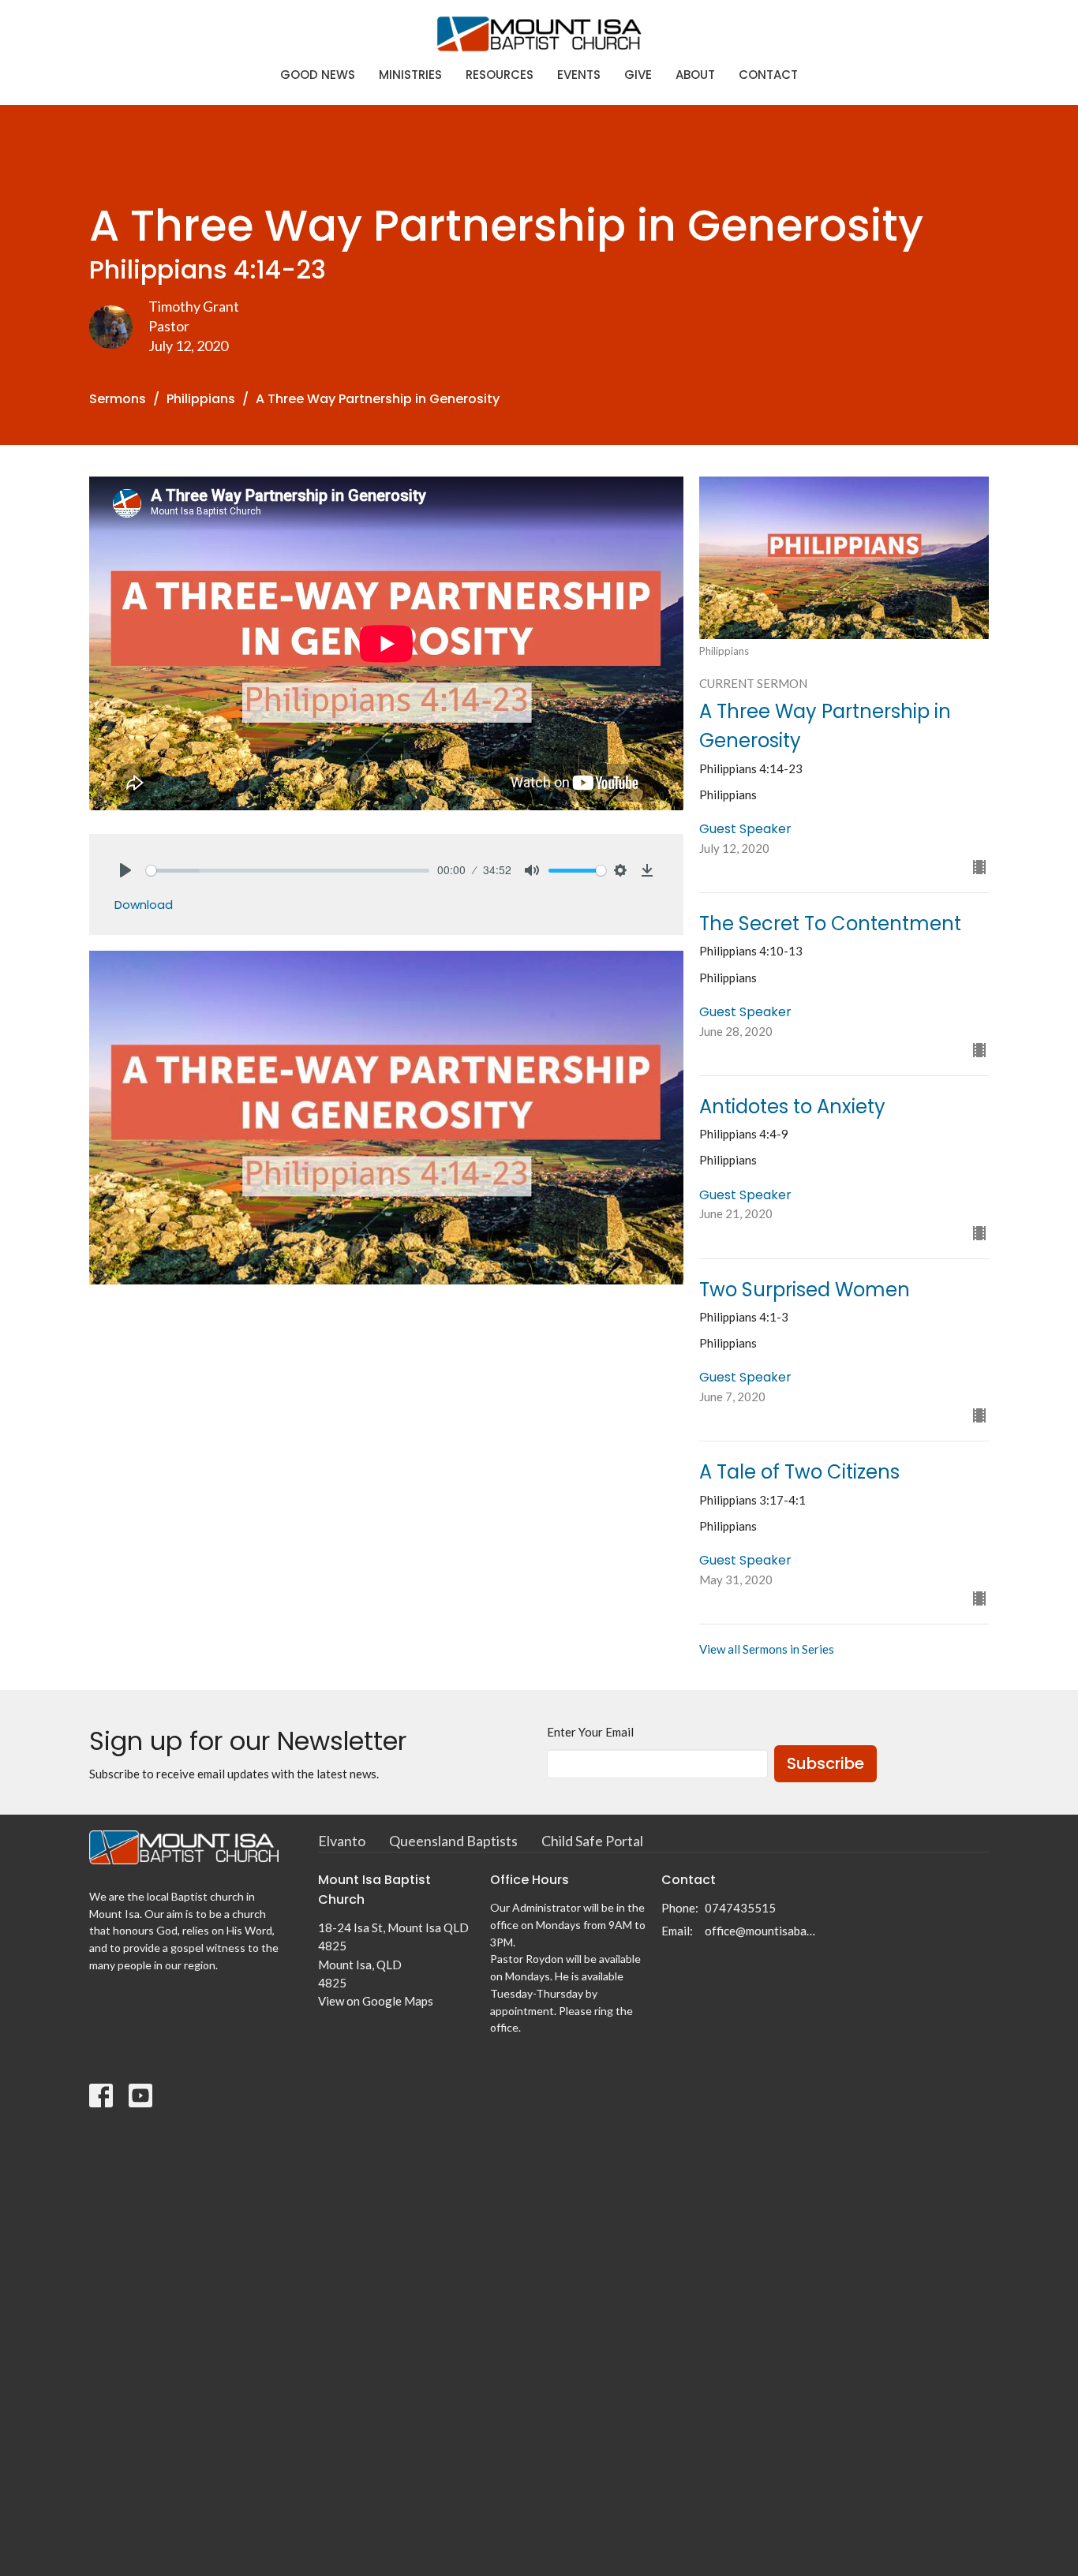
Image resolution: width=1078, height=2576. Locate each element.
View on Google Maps (376, 2001)
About (695, 75)
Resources (500, 75)
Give (638, 75)
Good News (318, 75)
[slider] (288, 871)
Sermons (118, 399)
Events (579, 75)
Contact (768, 75)
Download (144, 905)
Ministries (410, 75)
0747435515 (740, 1908)
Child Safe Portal (592, 1841)
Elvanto (342, 1841)
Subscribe (825, 1763)
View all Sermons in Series (767, 1649)
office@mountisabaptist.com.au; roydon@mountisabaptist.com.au (761, 1931)
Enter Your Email (590, 1732)
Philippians (201, 399)
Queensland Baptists (453, 1841)
